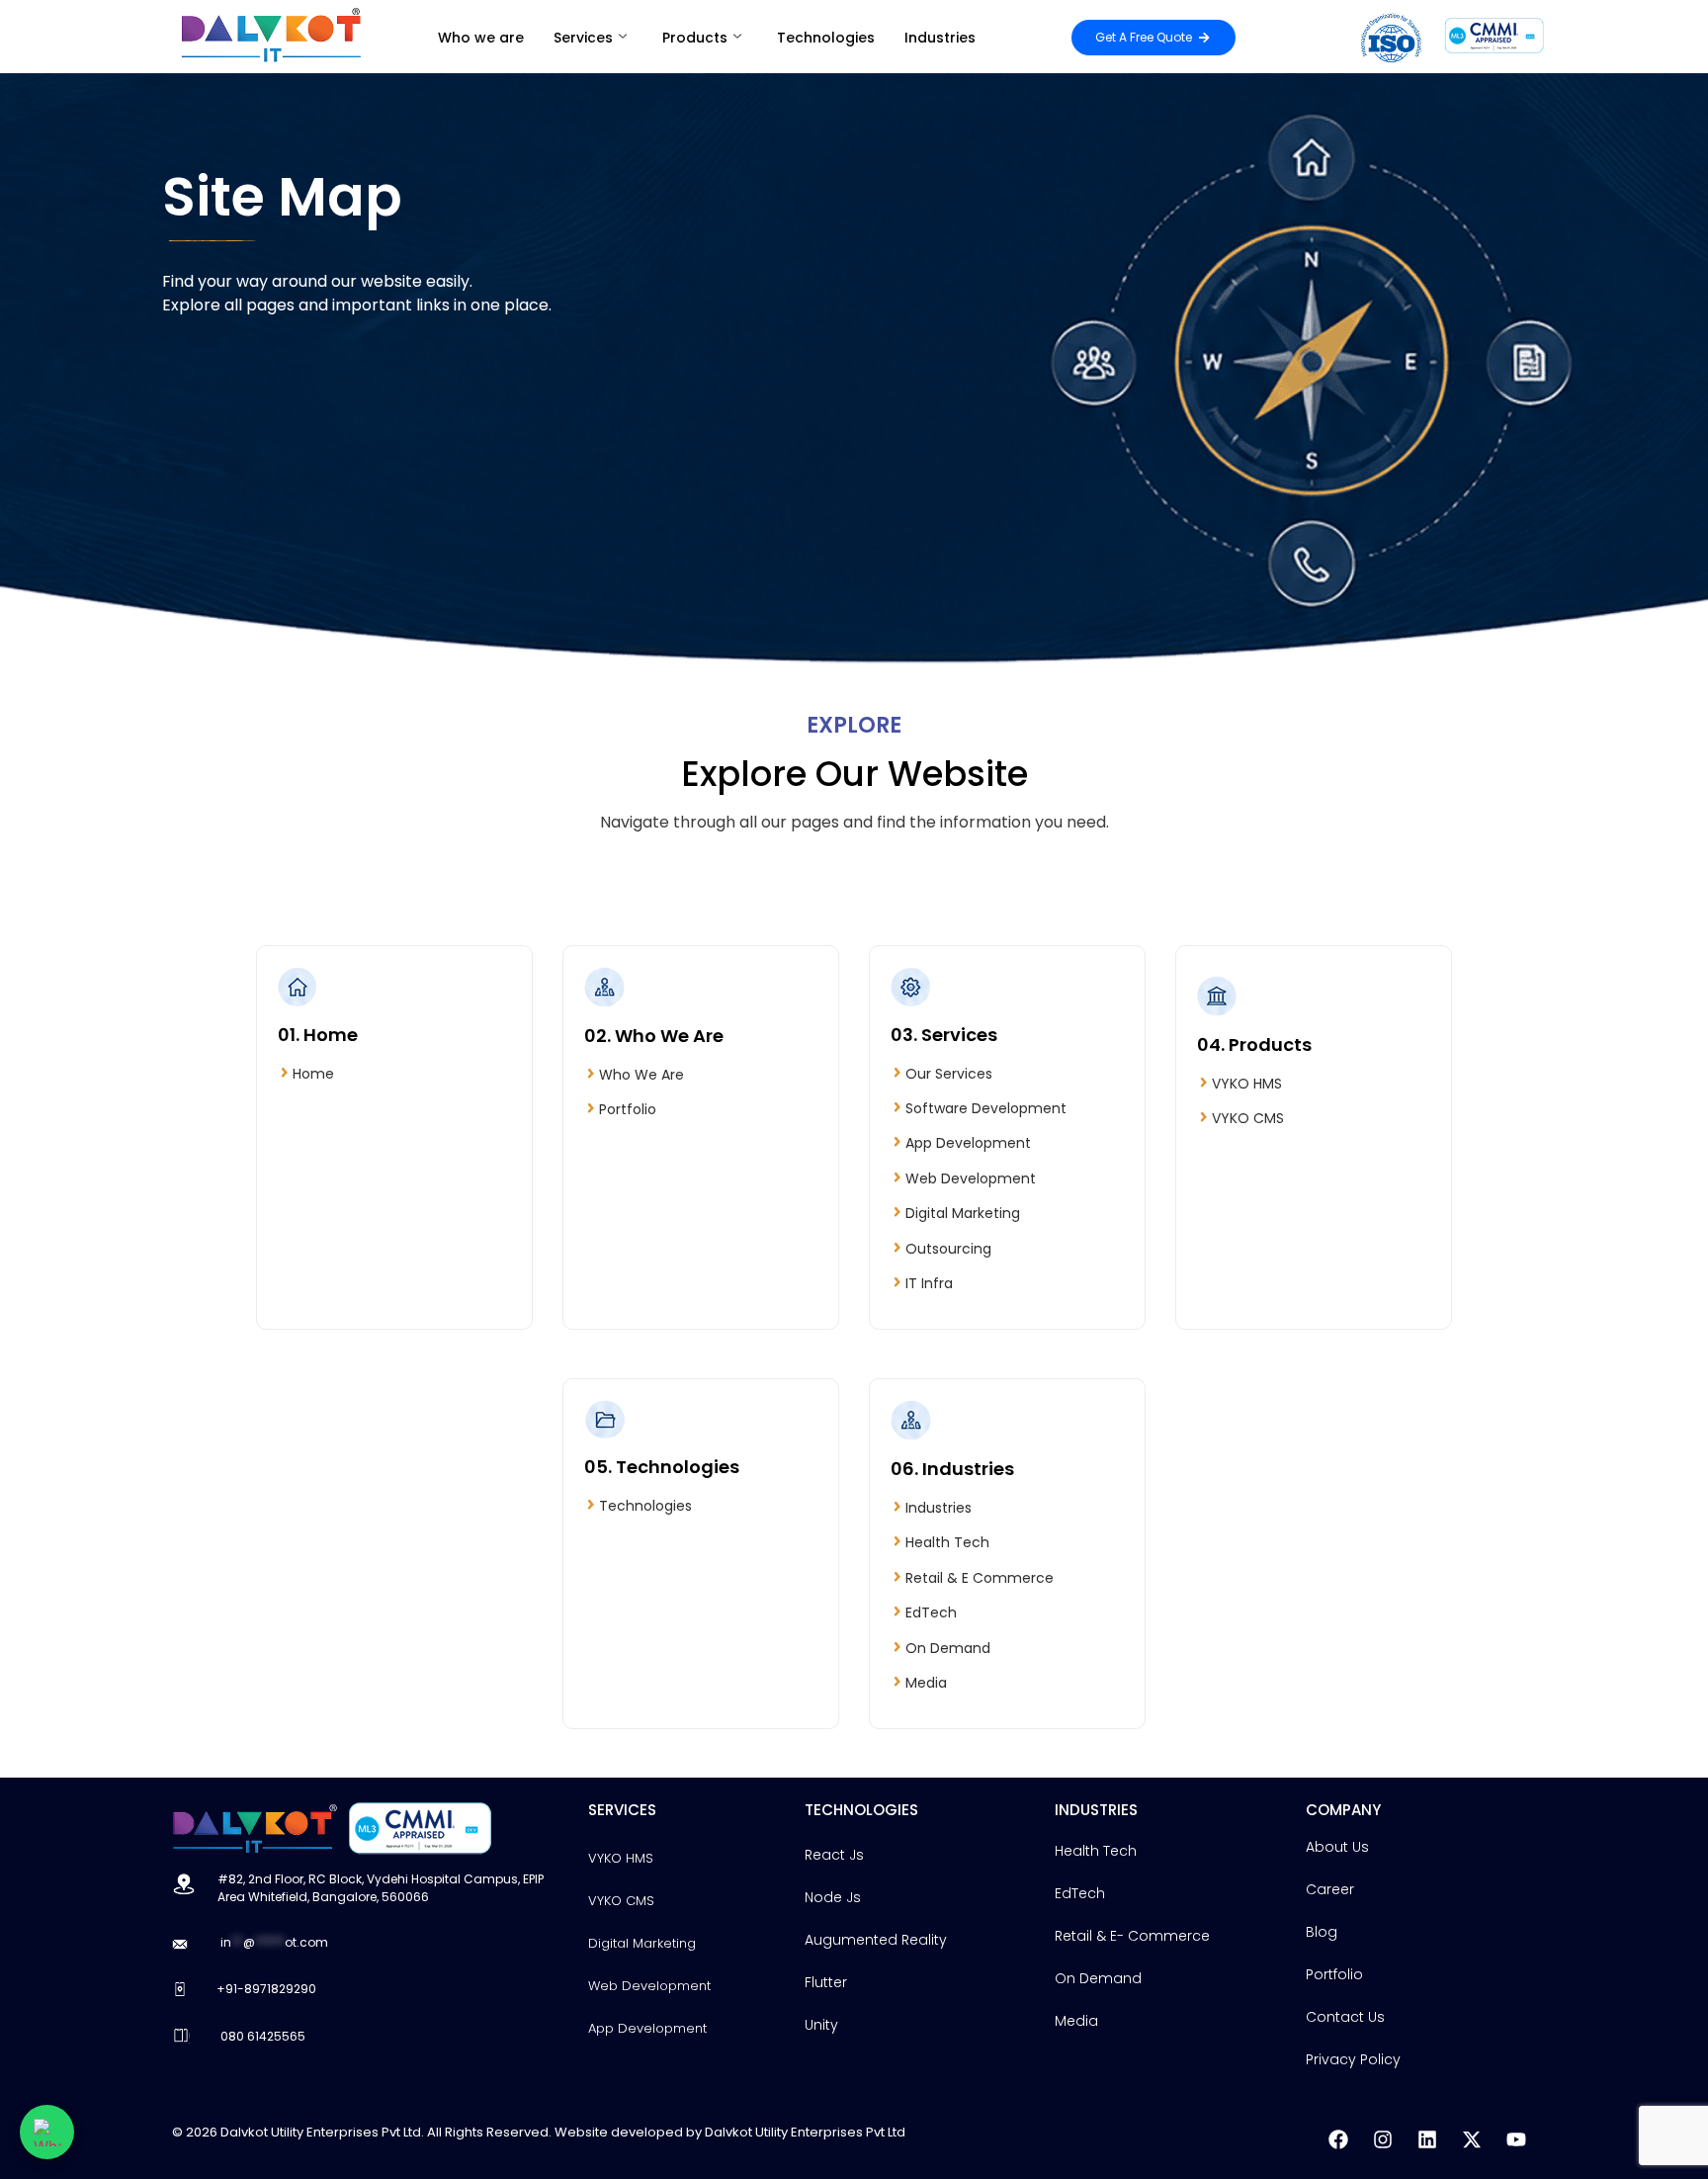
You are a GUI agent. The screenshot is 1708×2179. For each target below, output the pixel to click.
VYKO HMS (1247, 1084)
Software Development (986, 1108)
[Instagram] (1383, 2139)
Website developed (619, 2132)
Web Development (971, 1178)
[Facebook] (1338, 2139)
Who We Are (641, 1075)
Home (313, 1074)
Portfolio (628, 1109)
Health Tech (947, 1542)
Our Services (949, 1074)
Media (926, 1683)
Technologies (826, 38)
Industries (940, 38)
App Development (968, 1143)
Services (583, 38)
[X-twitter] (1472, 2139)
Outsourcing (948, 1249)
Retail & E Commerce (980, 1578)
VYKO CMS (1248, 1118)
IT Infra (929, 1283)
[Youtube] (1516, 2139)
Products (695, 38)
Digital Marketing (963, 1213)
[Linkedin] (1427, 2139)
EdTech (931, 1612)
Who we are (481, 38)
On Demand (948, 1648)
